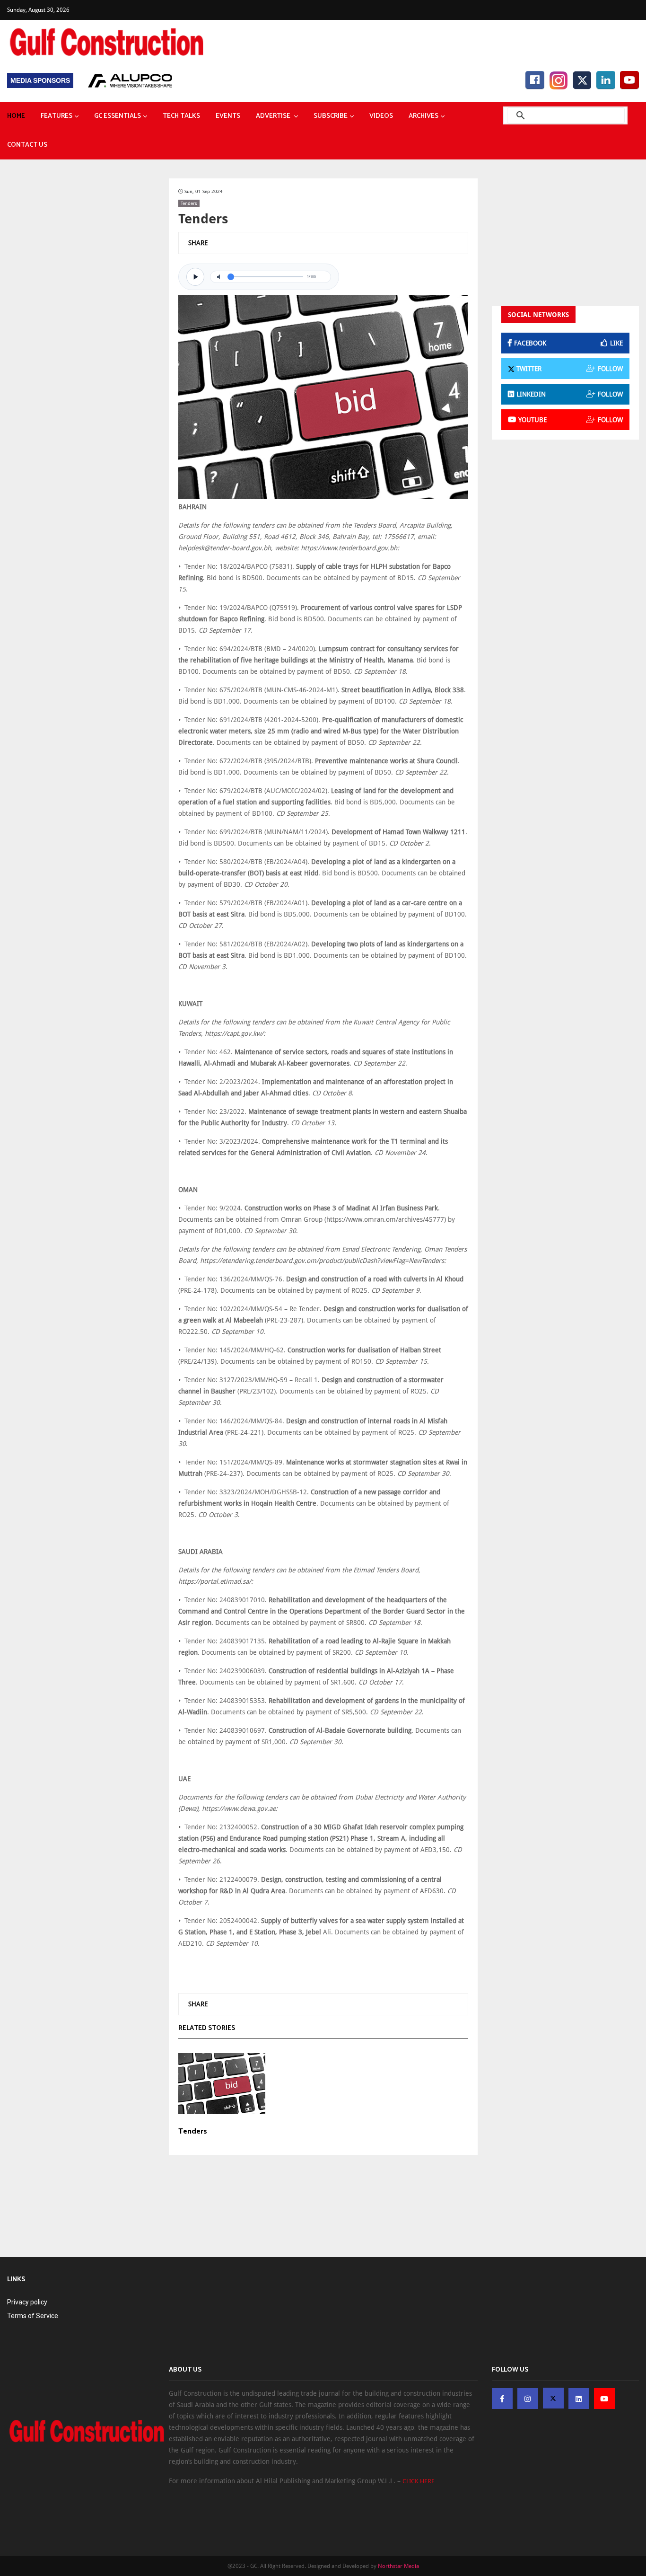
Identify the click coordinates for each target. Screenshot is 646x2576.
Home (16, 116)
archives (423, 116)
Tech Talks (181, 116)
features (57, 116)
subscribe (331, 116)
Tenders (189, 203)
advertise (274, 116)
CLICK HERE (419, 2481)
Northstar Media (398, 2566)
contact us (27, 145)
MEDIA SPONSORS (40, 80)
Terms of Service (33, 2316)
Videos (381, 116)
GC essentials (118, 116)
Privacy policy (27, 2302)
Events (228, 116)
